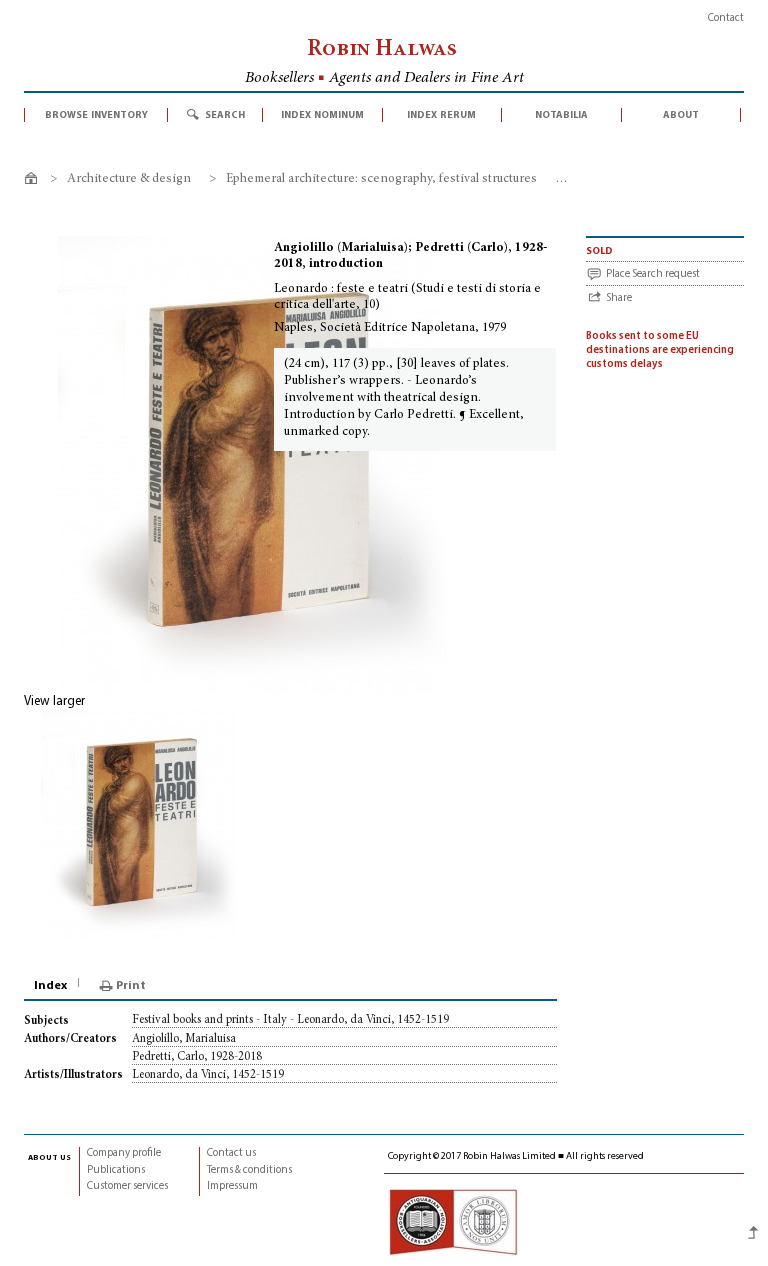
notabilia (561, 115)
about (681, 115)
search (225, 115)
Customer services (127, 1186)
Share (619, 298)
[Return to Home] (34, 181)
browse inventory (96, 115)
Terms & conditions (249, 1170)
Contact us (231, 1153)
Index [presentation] (50, 986)
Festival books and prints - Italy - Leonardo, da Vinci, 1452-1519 (290, 1020)
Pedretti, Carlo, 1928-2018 (197, 1057)
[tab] (52, 986)
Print (131, 986)
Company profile (124, 1153)
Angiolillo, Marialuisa (184, 1039)
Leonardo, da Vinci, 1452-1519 (208, 1075)
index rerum (441, 115)
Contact (726, 18)
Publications (116, 1170)
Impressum (232, 1186)
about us (49, 1157)
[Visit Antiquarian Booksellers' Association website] (453, 1222)
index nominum (322, 115)
